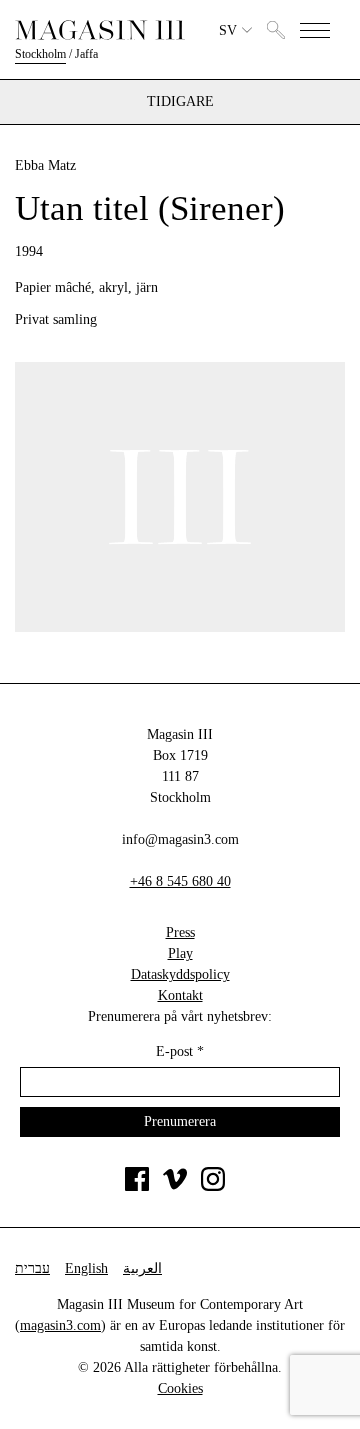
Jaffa (86, 54)
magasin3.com (60, 1325)
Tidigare (180, 102)
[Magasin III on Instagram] (213, 1186)
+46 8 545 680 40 (180, 881)
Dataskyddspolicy (180, 974)
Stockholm (40, 54)
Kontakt (180, 995)
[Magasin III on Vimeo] (175, 1186)
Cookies (180, 1388)
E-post (180, 1051)
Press (180, 932)
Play (180, 953)
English (86, 1268)
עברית (32, 1268)
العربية (142, 1268)
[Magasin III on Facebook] (137, 1186)
